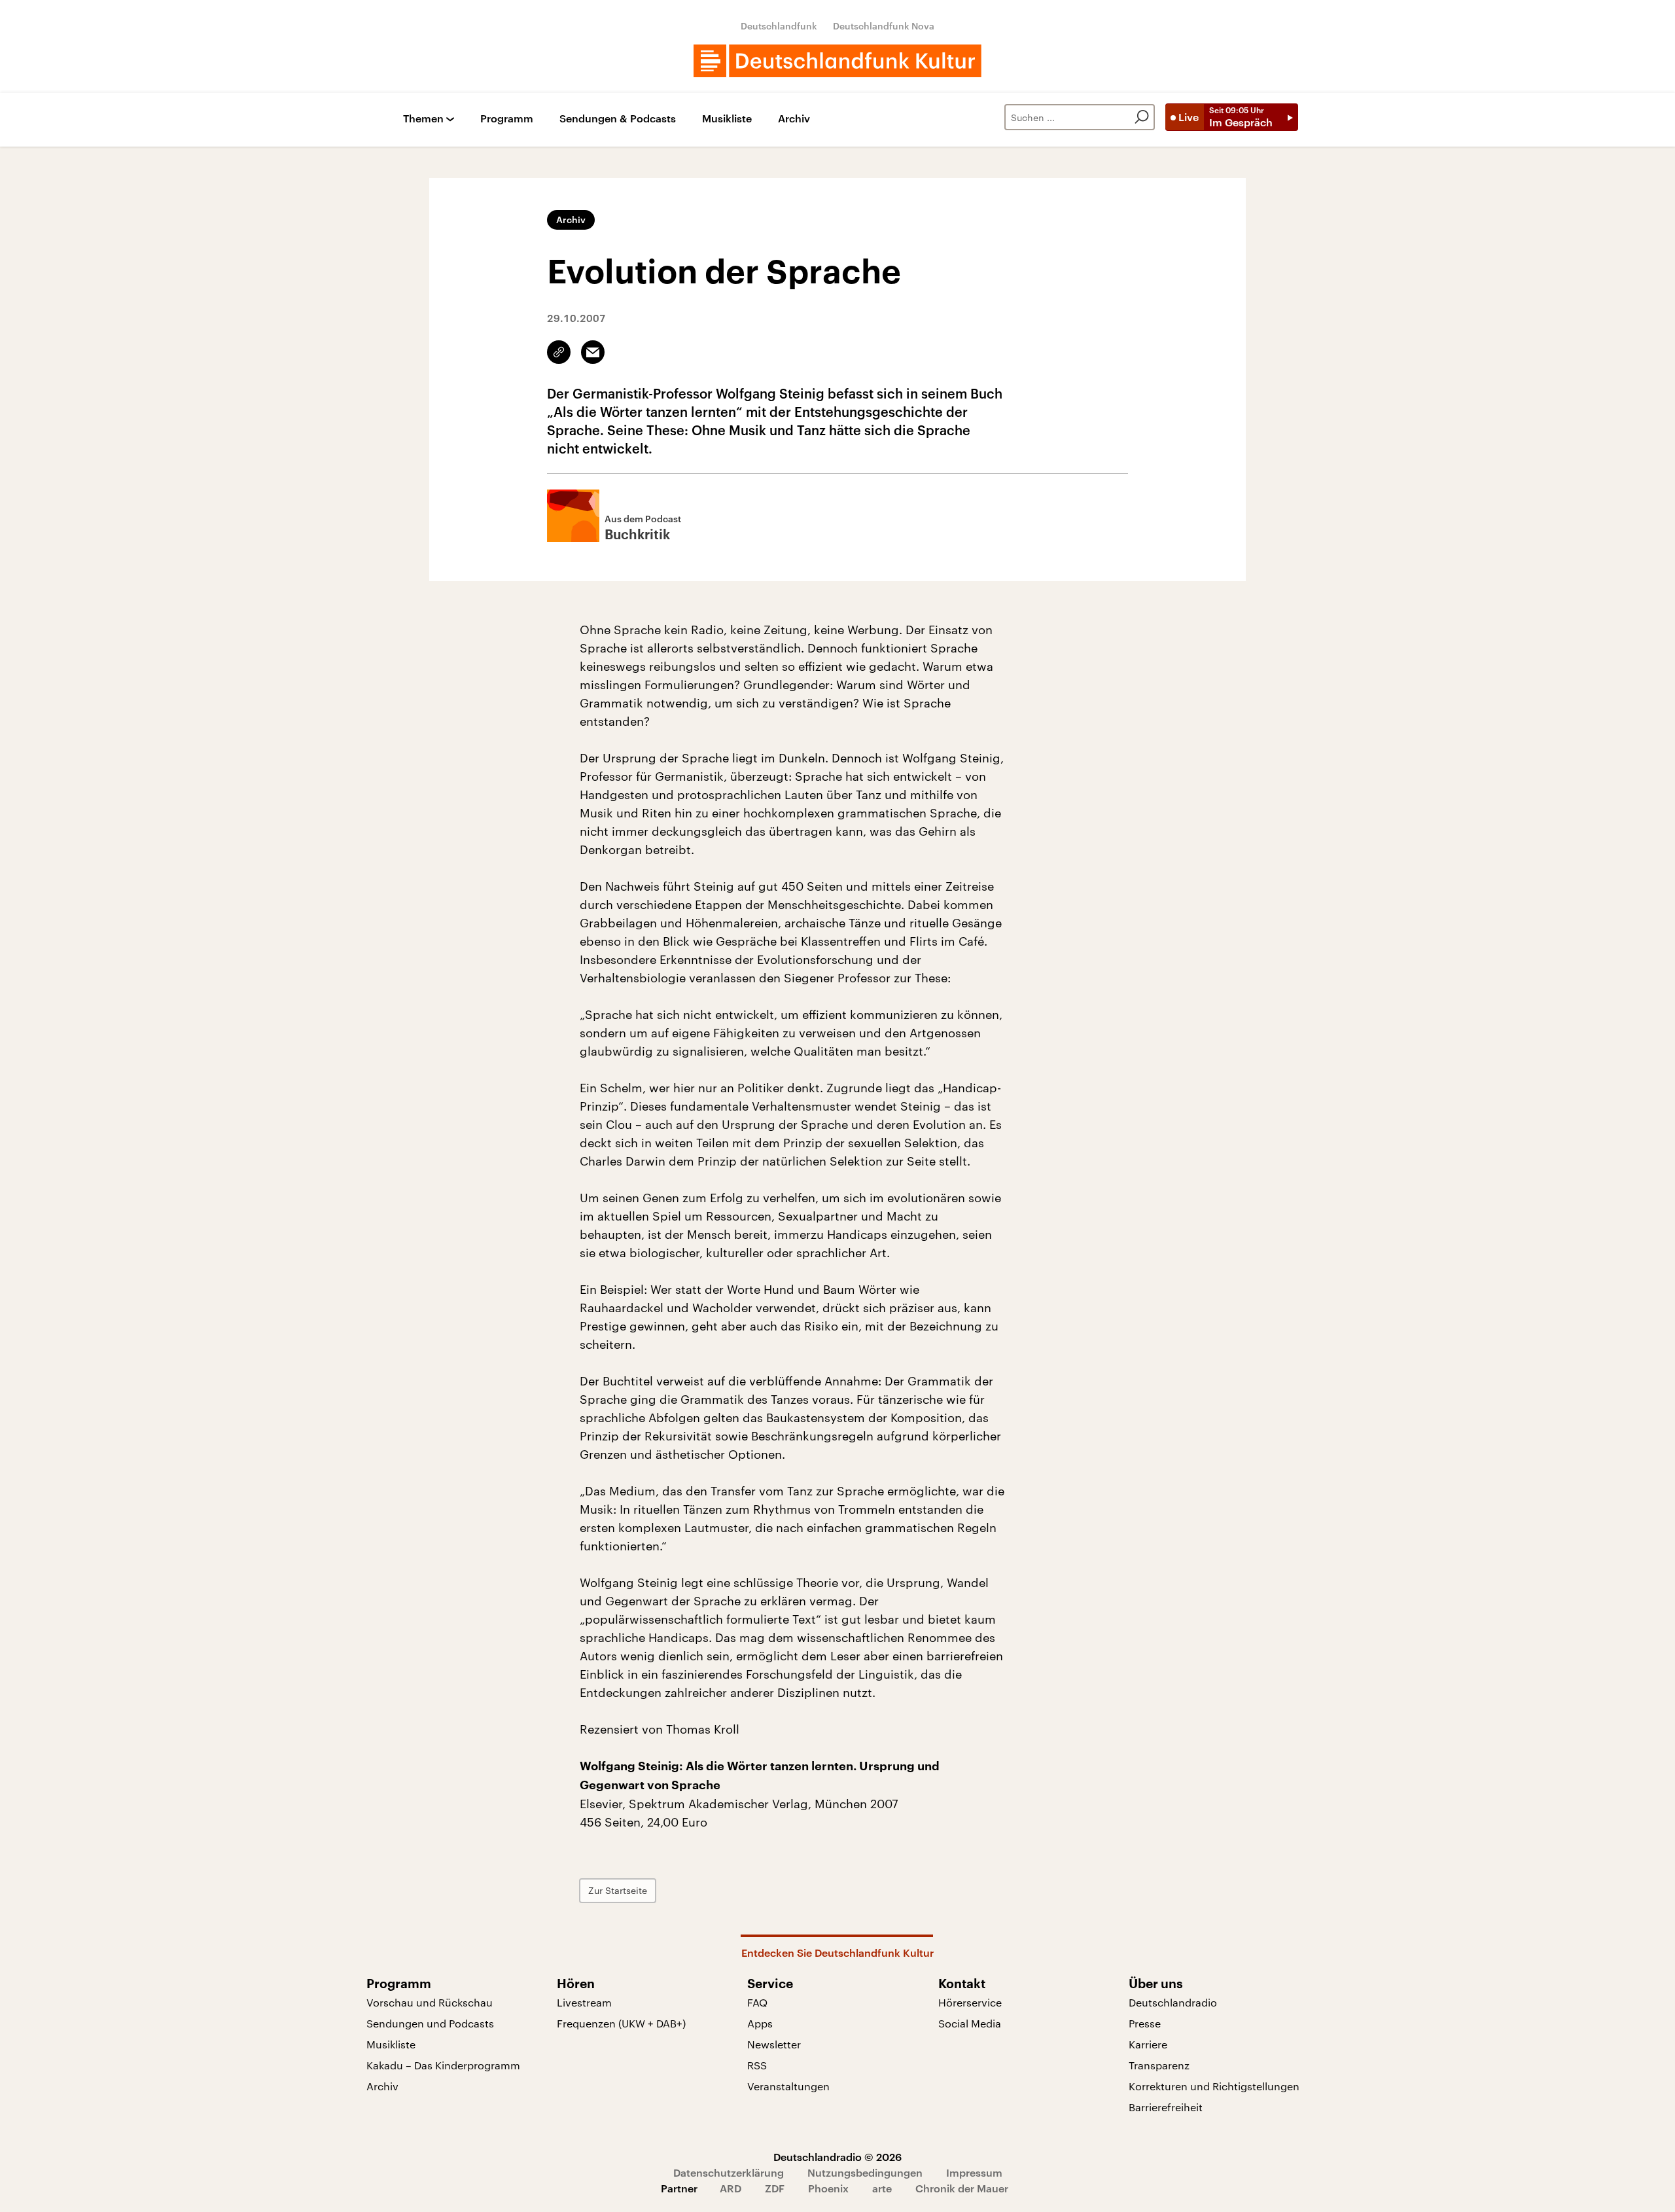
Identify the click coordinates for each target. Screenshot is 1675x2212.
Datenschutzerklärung (729, 2172)
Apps (760, 2023)
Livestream (584, 2002)
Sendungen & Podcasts (618, 119)
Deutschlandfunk (779, 26)
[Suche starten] (1142, 117)
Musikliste (727, 119)
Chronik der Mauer (962, 2188)
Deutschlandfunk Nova (884, 26)
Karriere (1148, 2044)
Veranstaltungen (788, 2086)
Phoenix (828, 2188)
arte (882, 2188)
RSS (757, 2065)
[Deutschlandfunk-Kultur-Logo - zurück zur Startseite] (837, 61)
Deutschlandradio (1173, 2002)
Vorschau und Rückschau (430, 2002)
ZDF (775, 2188)
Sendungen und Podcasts (430, 2023)
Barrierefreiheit (1166, 2107)
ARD (731, 2188)
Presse (1145, 2023)
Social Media (970, 2023)
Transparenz (1159, 2065)
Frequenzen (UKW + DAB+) (621, 2023)
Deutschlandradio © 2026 (837, 2157)
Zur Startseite (618, 1890)
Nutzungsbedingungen (865, 2172)
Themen (423, 119)
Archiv (794, 119)
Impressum (974, 2172)
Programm (507, 119)
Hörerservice (970, 2002)
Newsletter (774, 2044)
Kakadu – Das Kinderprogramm (443, 2065)
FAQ (757, 2002)
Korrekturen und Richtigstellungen (1214, 2086)
